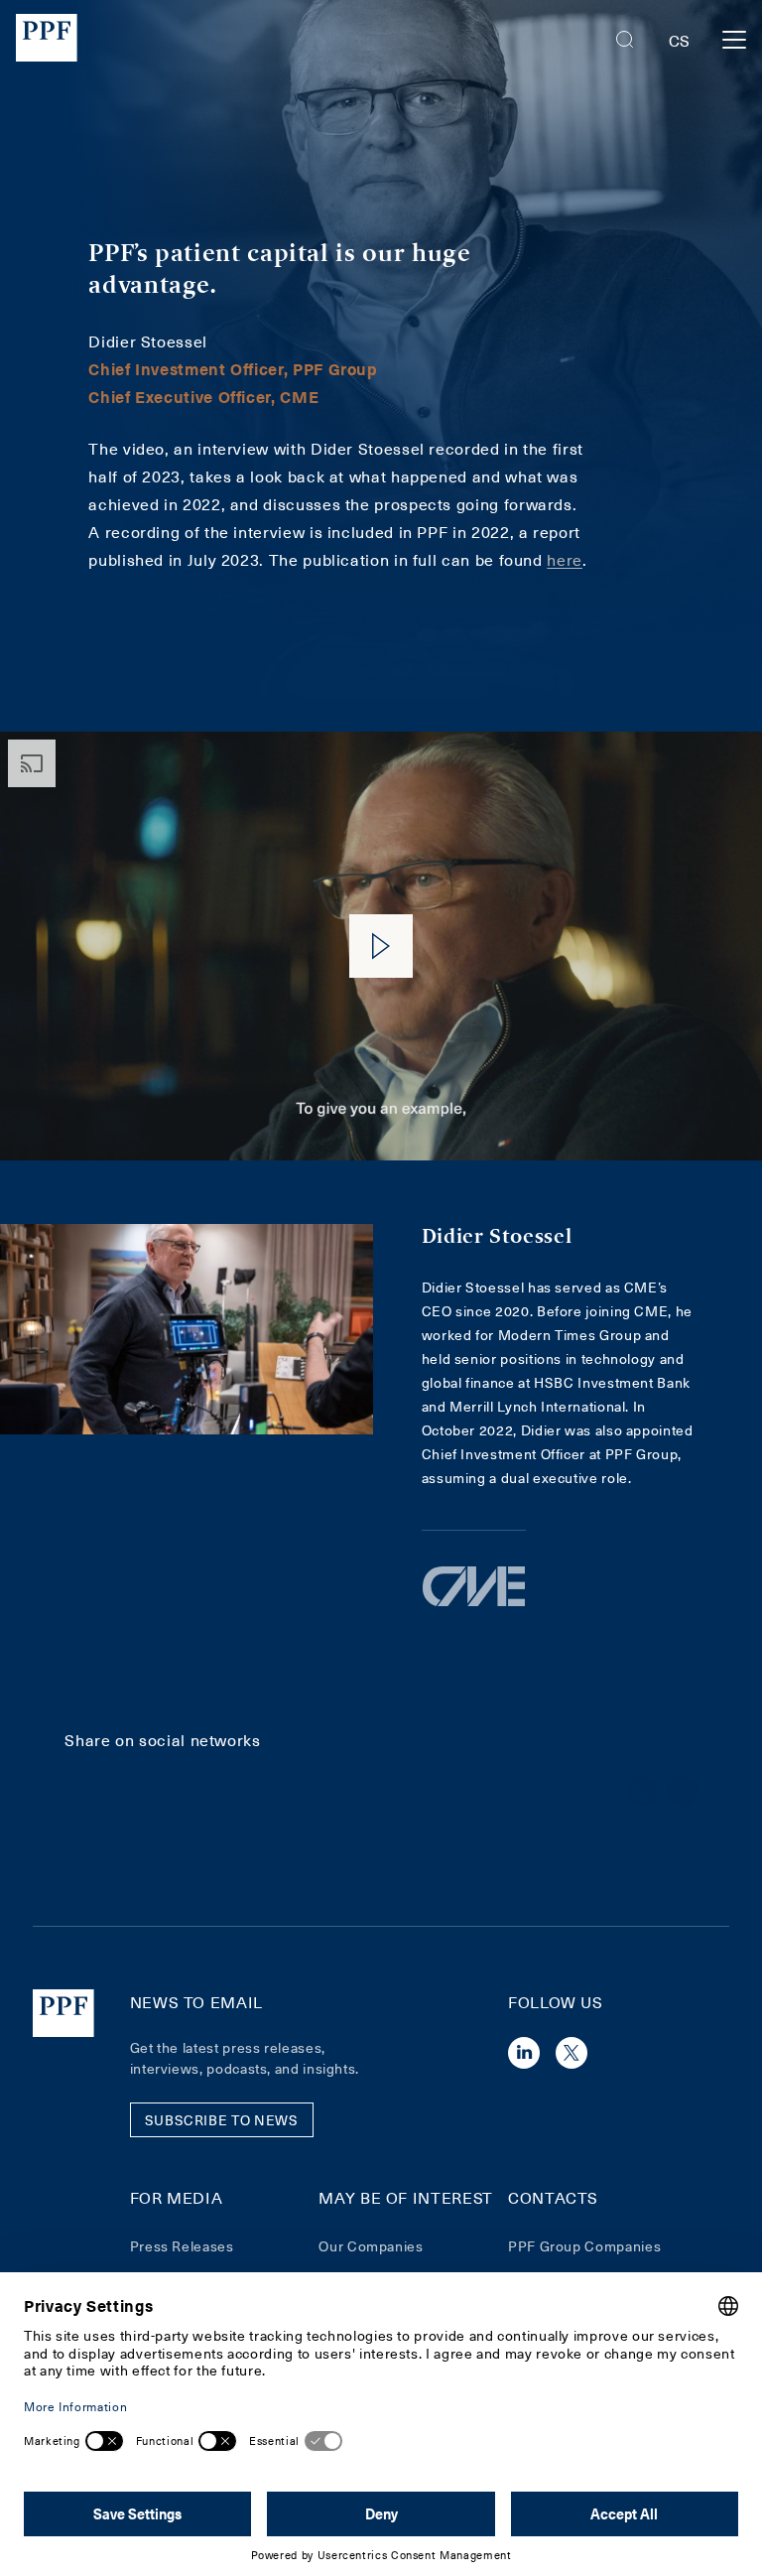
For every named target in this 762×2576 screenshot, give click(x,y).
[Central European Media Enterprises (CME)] (474, 1605)
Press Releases (182, 2246)
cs (680, 40)
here (565, 559)
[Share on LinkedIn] (160, 1791)
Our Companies (371, 2246)
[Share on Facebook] (80, 1791)
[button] (625, 40)
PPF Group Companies (584, 2246)
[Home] (47, 40)
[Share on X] (120, 1791)
